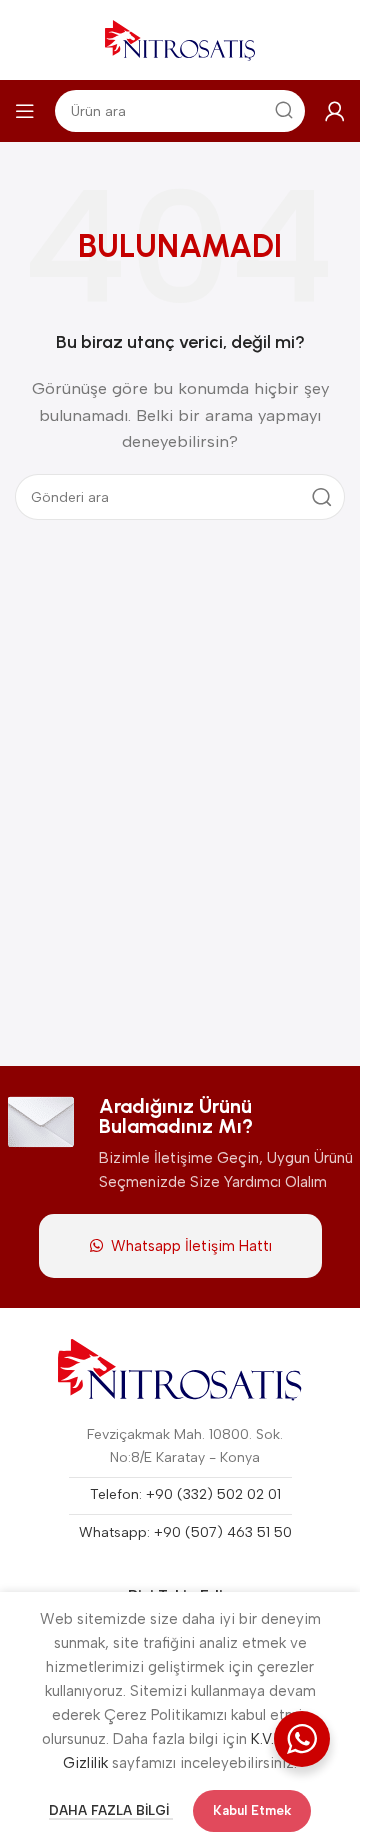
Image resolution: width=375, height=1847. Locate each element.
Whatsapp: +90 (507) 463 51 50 (185, 1532)
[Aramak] (322, 497)
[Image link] (180, 1370)
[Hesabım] (335, 111)
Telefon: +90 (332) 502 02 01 (185, 1494)
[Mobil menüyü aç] (25, 111)
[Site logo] (180, 39)
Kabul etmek (252, 1810)
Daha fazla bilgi (111, 1810)
